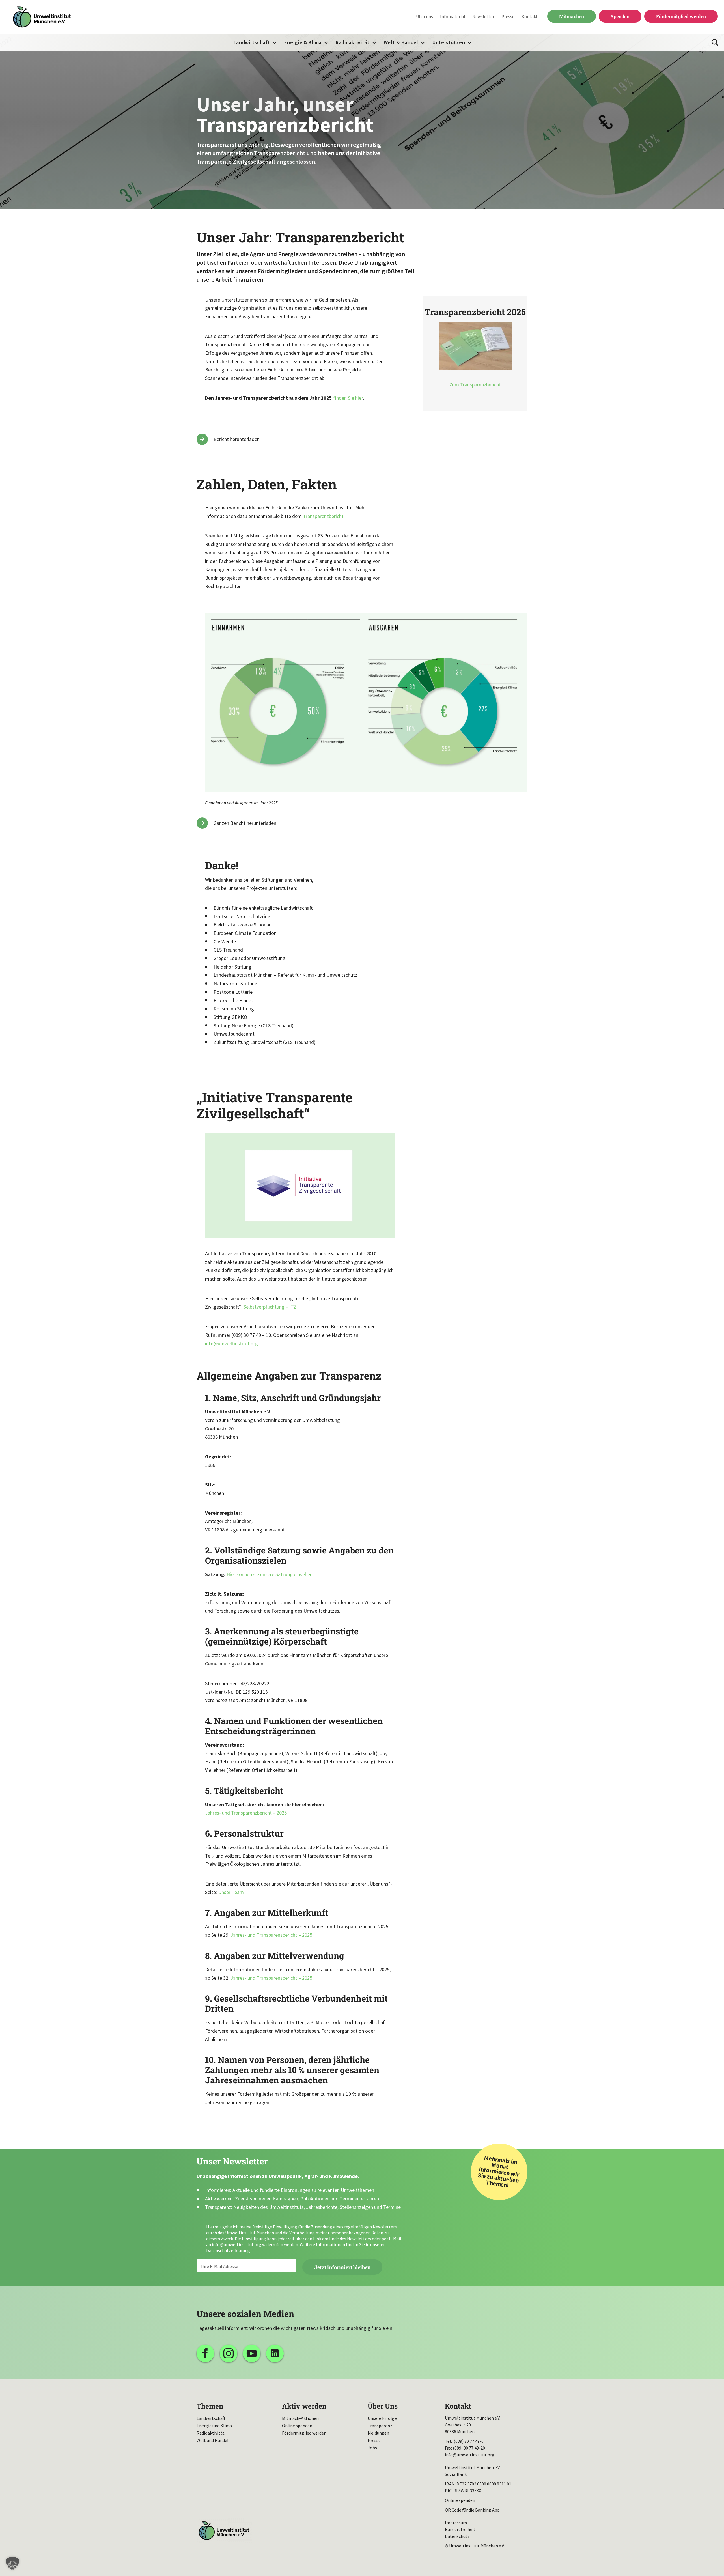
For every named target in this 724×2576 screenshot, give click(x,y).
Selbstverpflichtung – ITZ (270, 1307)
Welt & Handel (401, 42)
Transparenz (380, 2426)
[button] (12, 2564)
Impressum (456, 2523)
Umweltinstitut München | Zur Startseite (42, 17)
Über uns (425, 16)
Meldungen (378, 2433)
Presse (508, 16)
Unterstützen (449, 42)
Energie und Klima (214, 2426)
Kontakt (530, 16)
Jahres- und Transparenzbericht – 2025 (246, 1813)
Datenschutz (457, 2536)
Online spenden (297, 2426)
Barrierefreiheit (460, 2529)
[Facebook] (205, 2353)
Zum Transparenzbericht (475, 385)
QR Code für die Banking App (472, 2510)
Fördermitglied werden (681, 16)
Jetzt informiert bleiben (342, 2267)
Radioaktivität (353, 42)
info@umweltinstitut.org (231, 1343)
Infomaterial (453, 16)
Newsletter (483, 16)
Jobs (372, 2448)
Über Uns (383, 2406)
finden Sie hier (348, 398)
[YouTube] (252, 2353)
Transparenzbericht (323, 516)
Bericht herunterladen (237, 439)
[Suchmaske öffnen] (715, 42)
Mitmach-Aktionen (300, 2418)
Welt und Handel (213, 2440)
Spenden (620, 16)
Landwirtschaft (252, 42)
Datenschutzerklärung (228, 2250)
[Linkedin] (275, 2353)
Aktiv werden (304, 2406)
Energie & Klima (303, 42)
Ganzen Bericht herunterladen (245, 823)
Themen (210, 2406)
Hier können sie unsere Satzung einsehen (270, 1574)
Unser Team (231, 1892)
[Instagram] (229, 2353)
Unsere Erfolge (382, 2418)
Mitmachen (572, 16)
